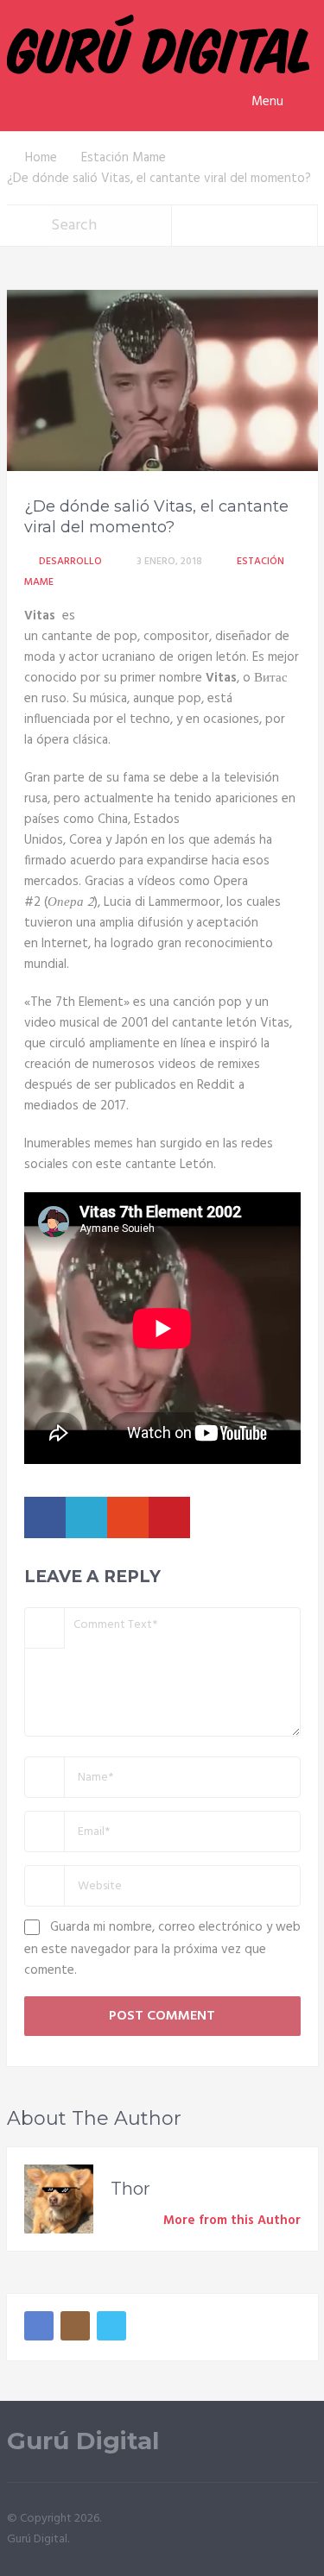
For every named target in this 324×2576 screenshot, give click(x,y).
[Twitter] (111, 2326)
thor (130, 2189)
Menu (267, 102)
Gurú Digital (83, 2441)
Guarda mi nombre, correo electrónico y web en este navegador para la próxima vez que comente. (162, 1949)
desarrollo (70, 562)
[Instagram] (75, 2326)
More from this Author (232, 2221)
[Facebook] (39, 2326)
